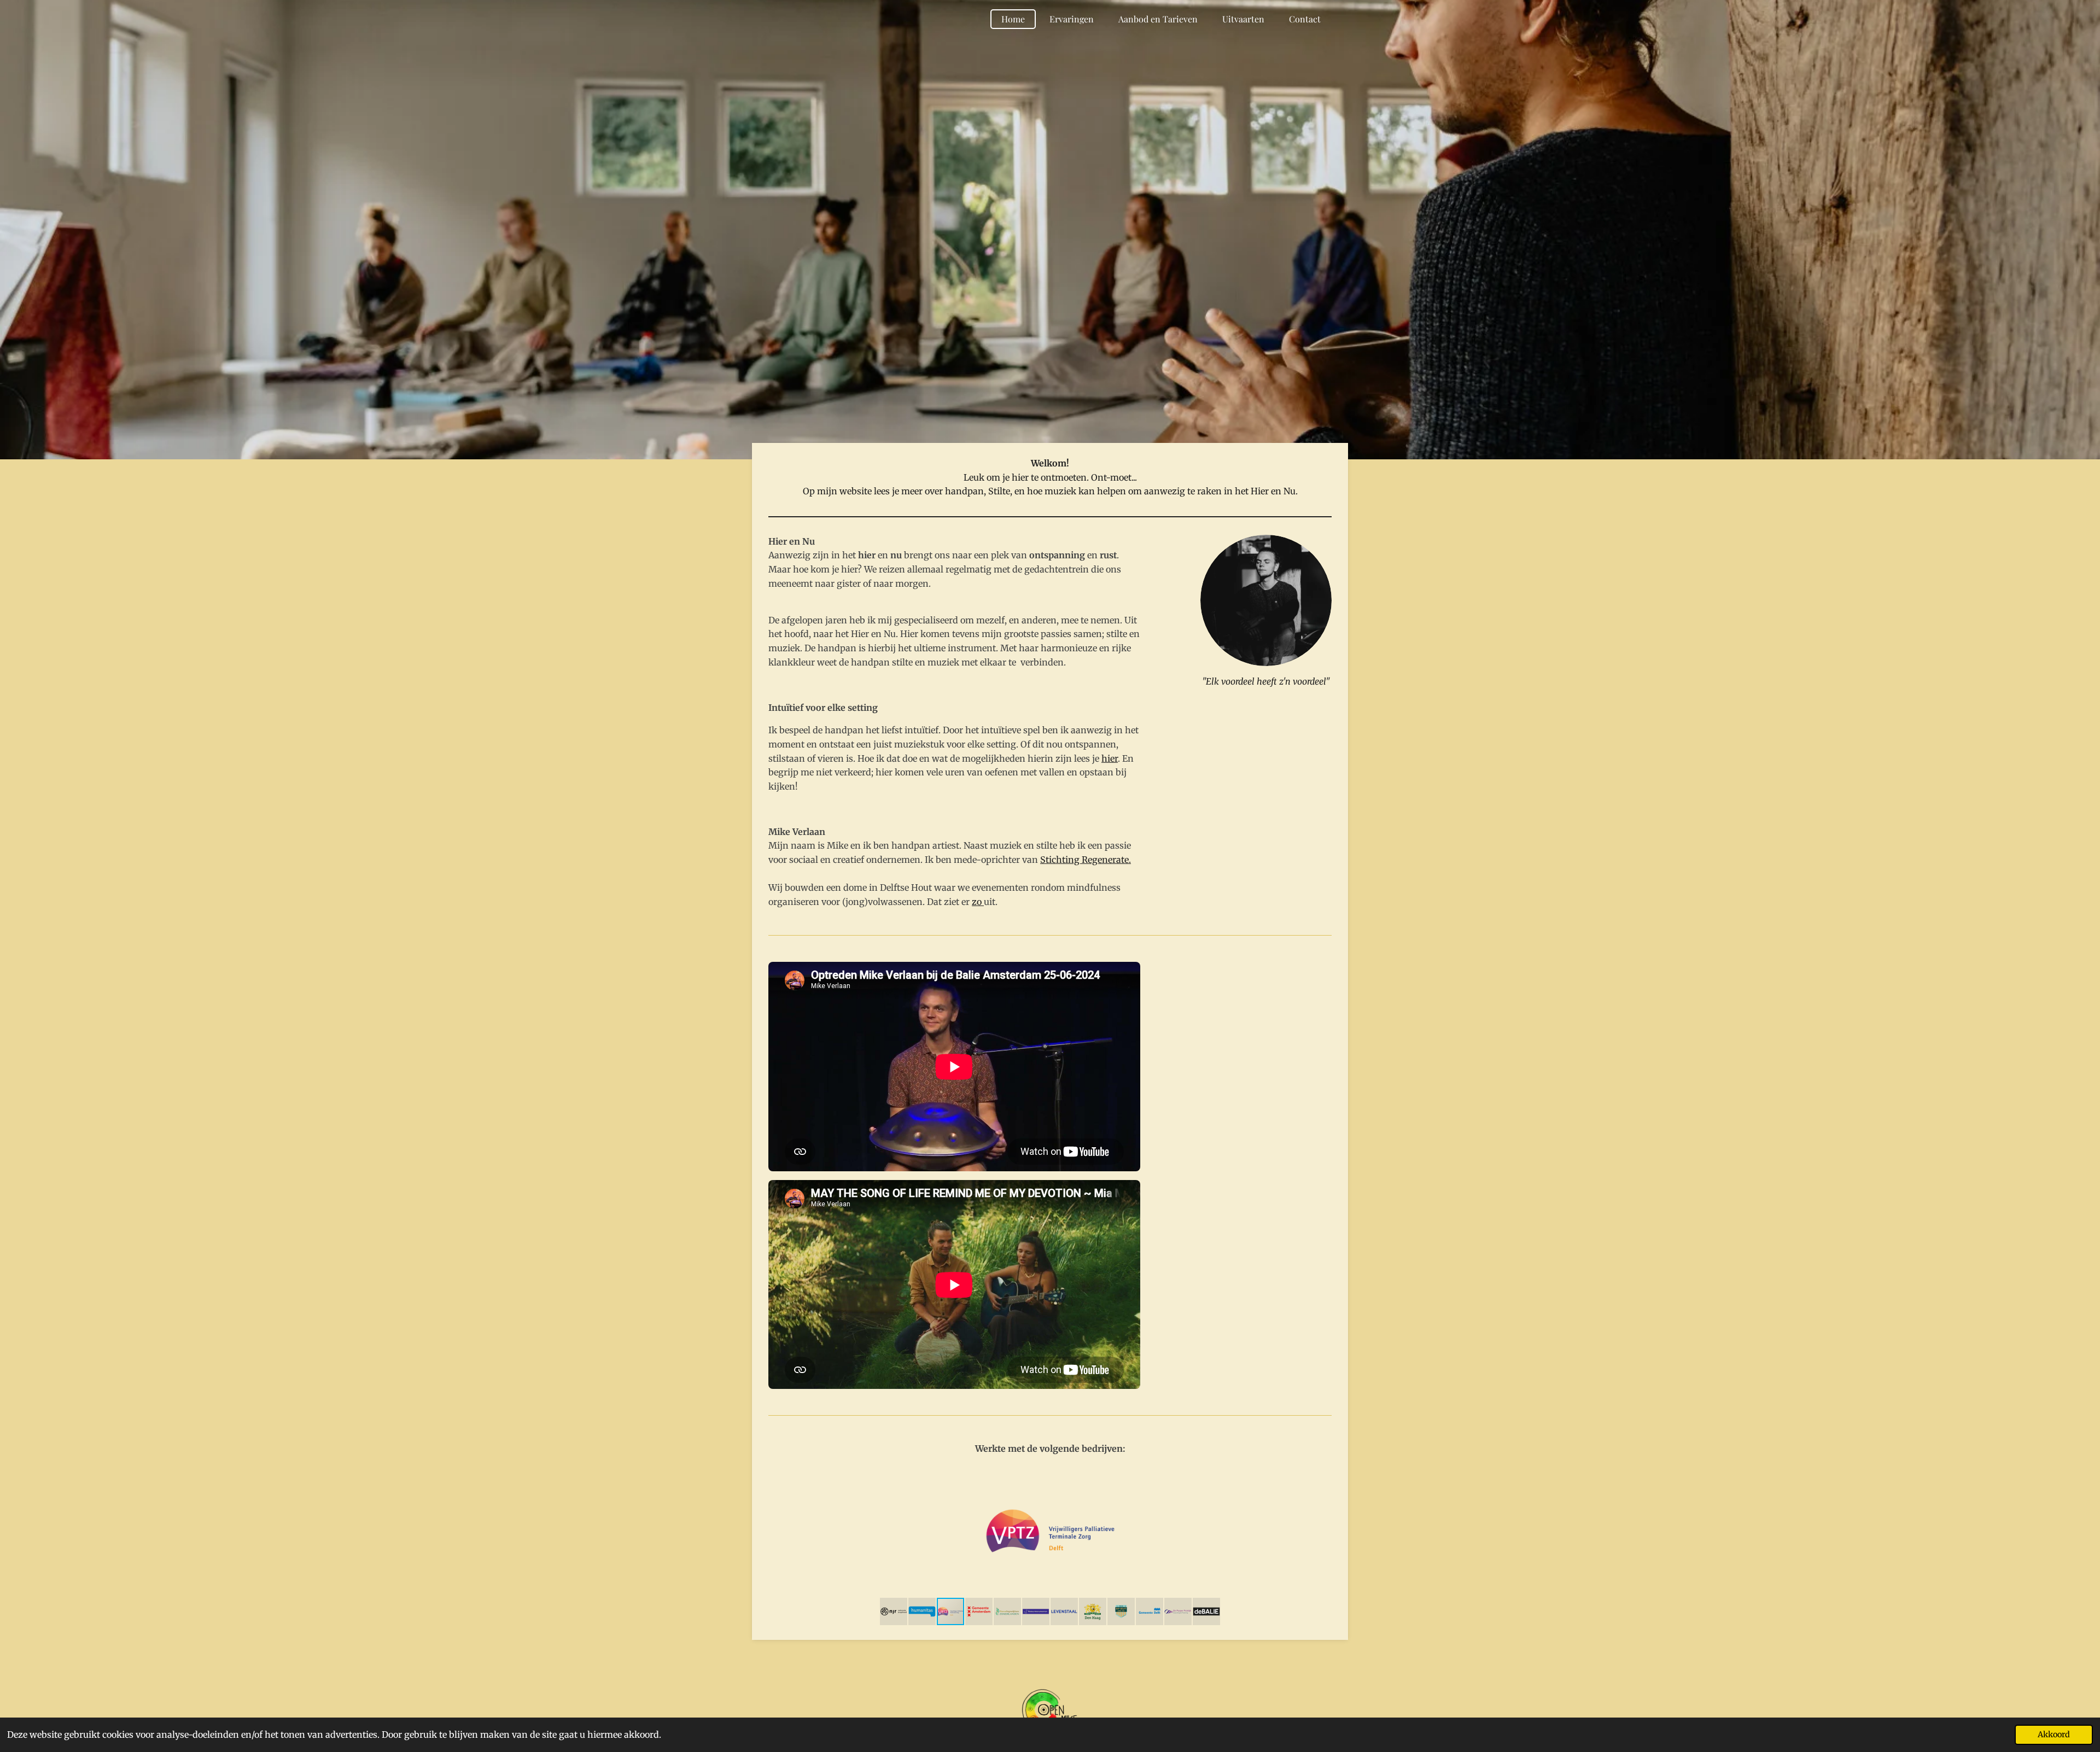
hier (1110, 758)
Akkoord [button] (2054, 1735)
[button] (1322, 1475)
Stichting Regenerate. (1086, 860)
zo (978, 902)
